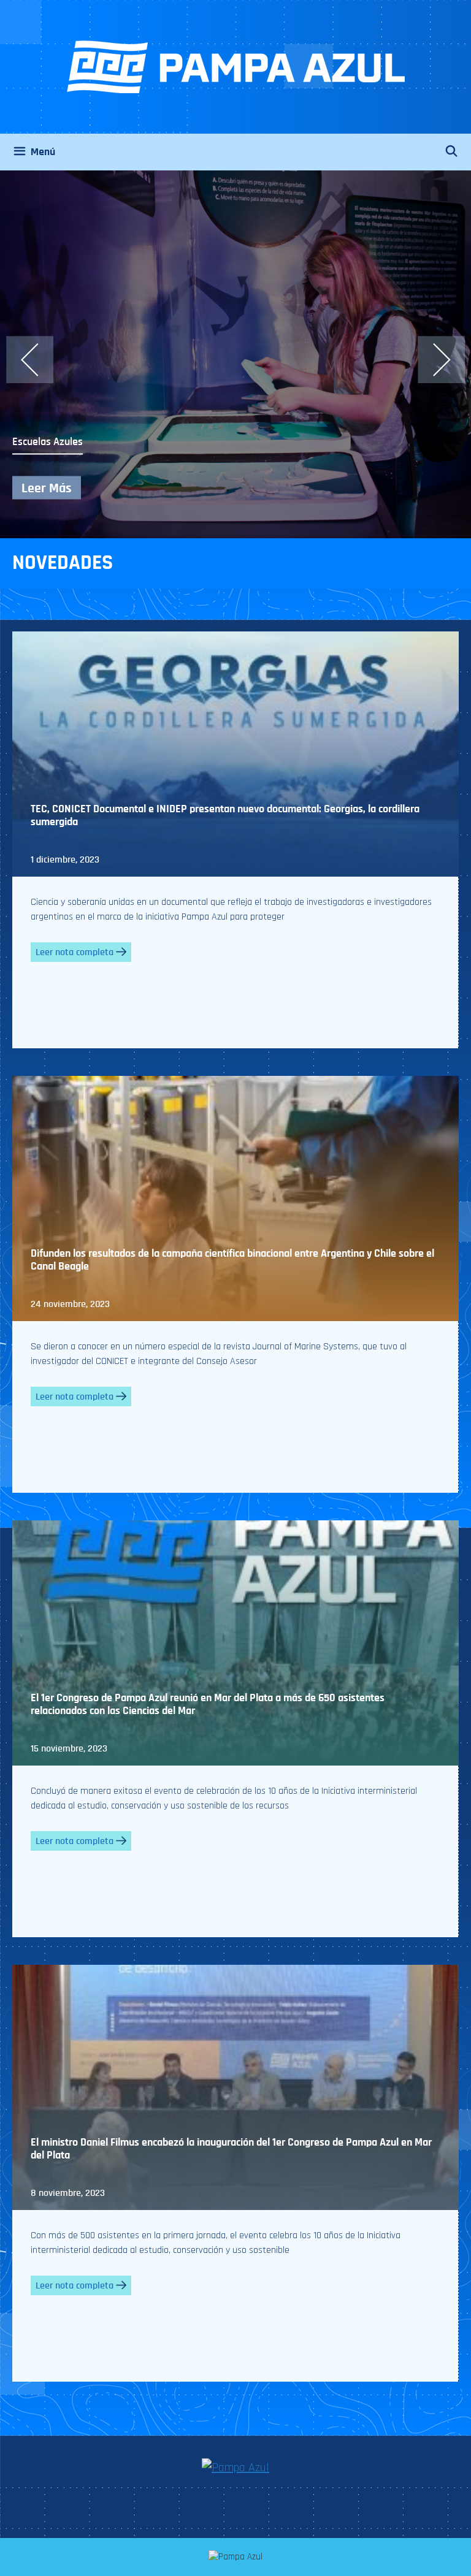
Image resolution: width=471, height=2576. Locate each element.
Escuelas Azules (48, 442)
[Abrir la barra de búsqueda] (458, 152)
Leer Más (47, 488)
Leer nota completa (75, 952)
